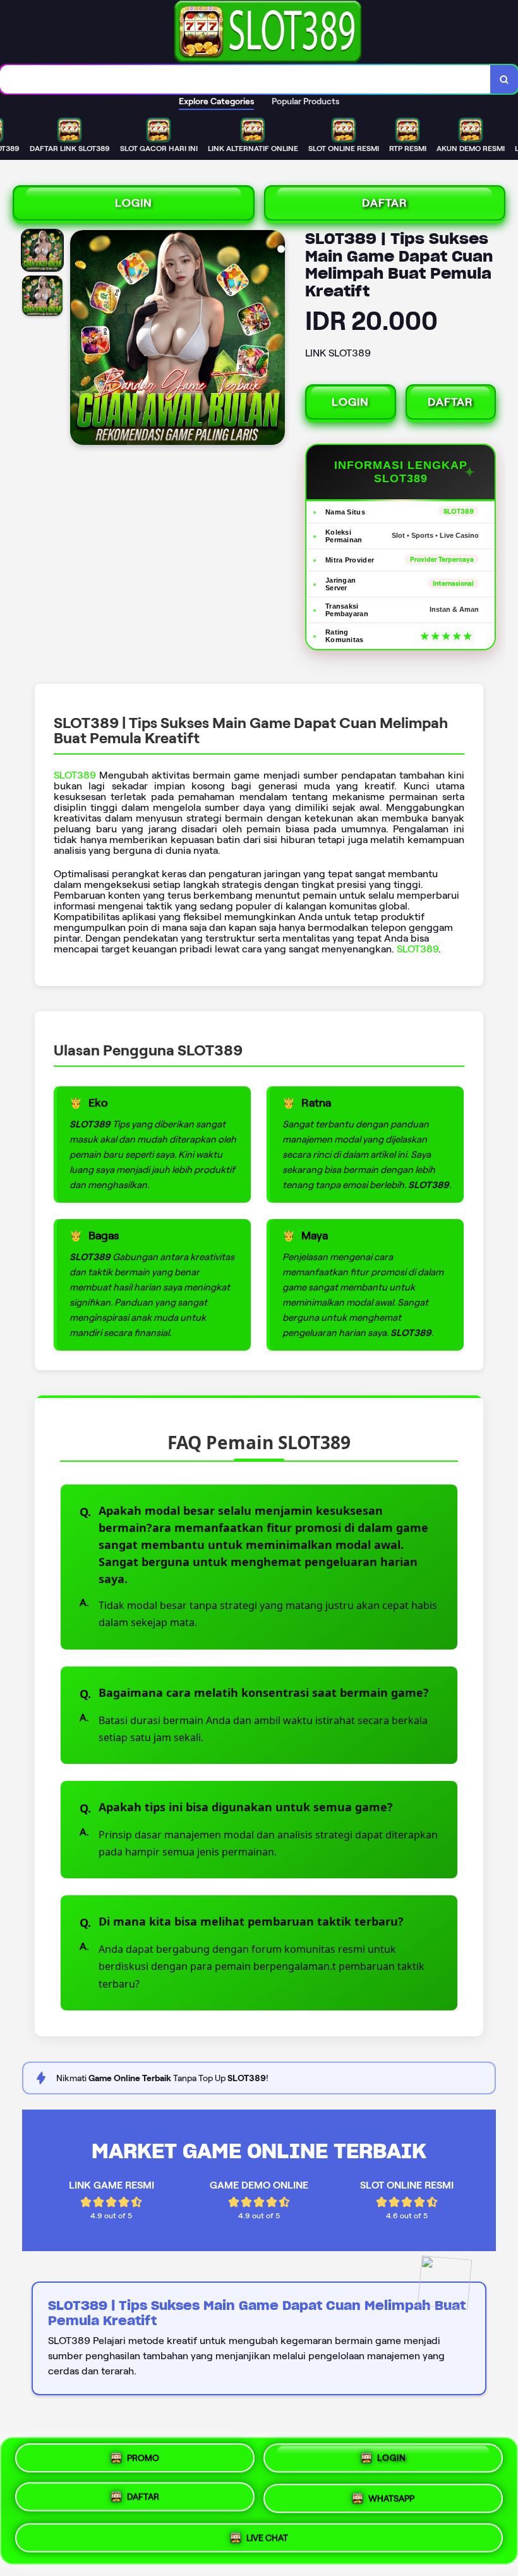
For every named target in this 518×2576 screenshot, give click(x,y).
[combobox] (245, 79)
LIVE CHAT (267, 2536)
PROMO (143, 2462)
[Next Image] (275, 339)
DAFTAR (385, 203)
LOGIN (134, 203)
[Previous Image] (80, 339)
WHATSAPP (391, 2500)
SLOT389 (75, 775)
